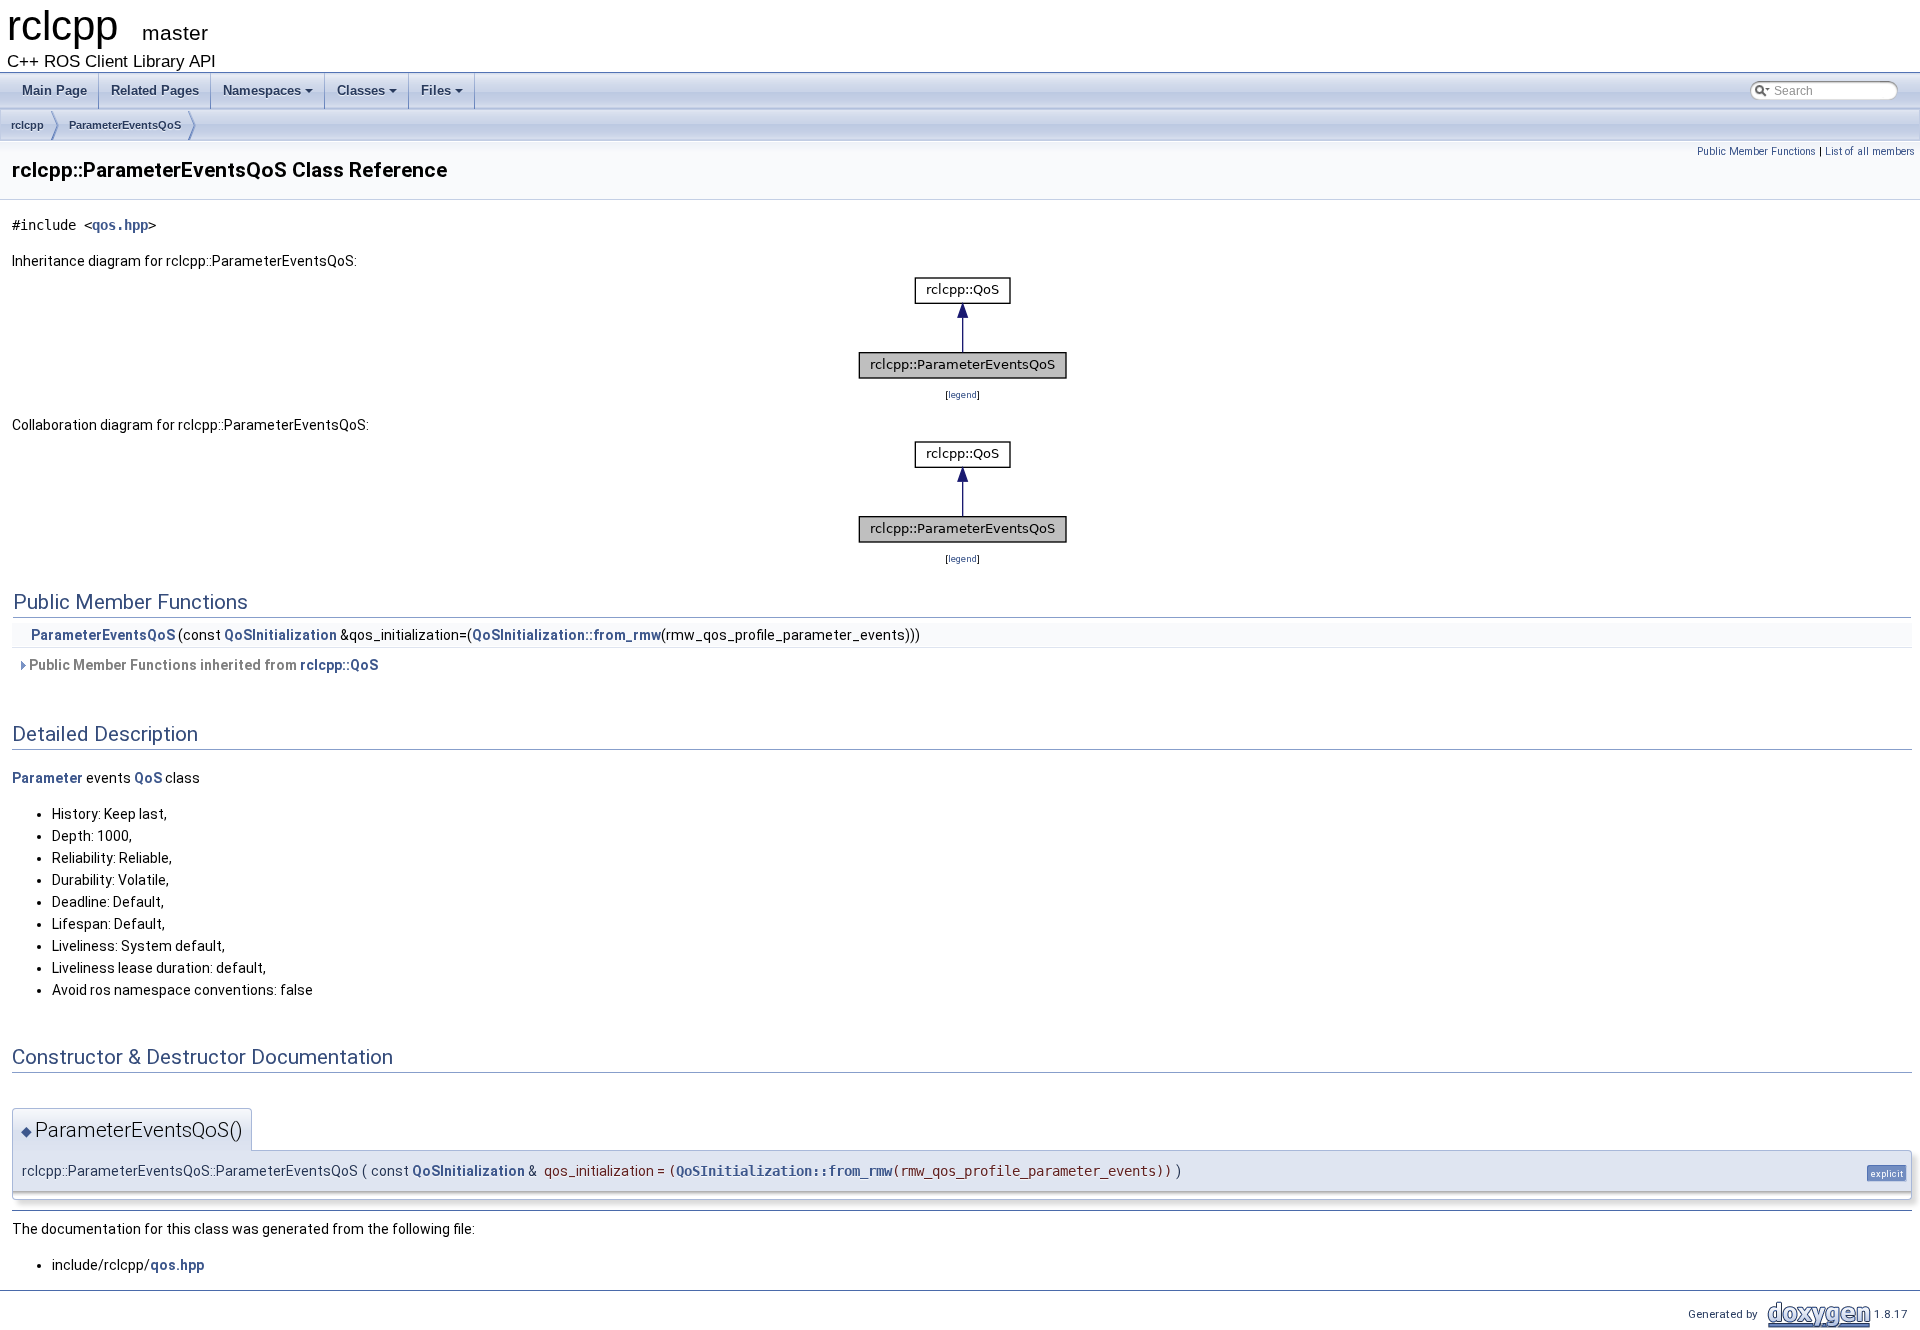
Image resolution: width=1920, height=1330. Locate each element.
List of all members (1870, 151)
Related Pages (155, 90)
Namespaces (262, 90)
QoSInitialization (280, 635)
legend (962, 394)
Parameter (47, 778)
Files (436, 90)
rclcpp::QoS (339, 665)
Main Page (54, 90)
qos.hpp (120, 225)
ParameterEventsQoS (125, 125)
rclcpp (27, 125)
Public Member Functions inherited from (202, 665)
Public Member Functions (1756, 151)
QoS (148, 778)
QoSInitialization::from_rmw (566, 635)
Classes (361, 90)
